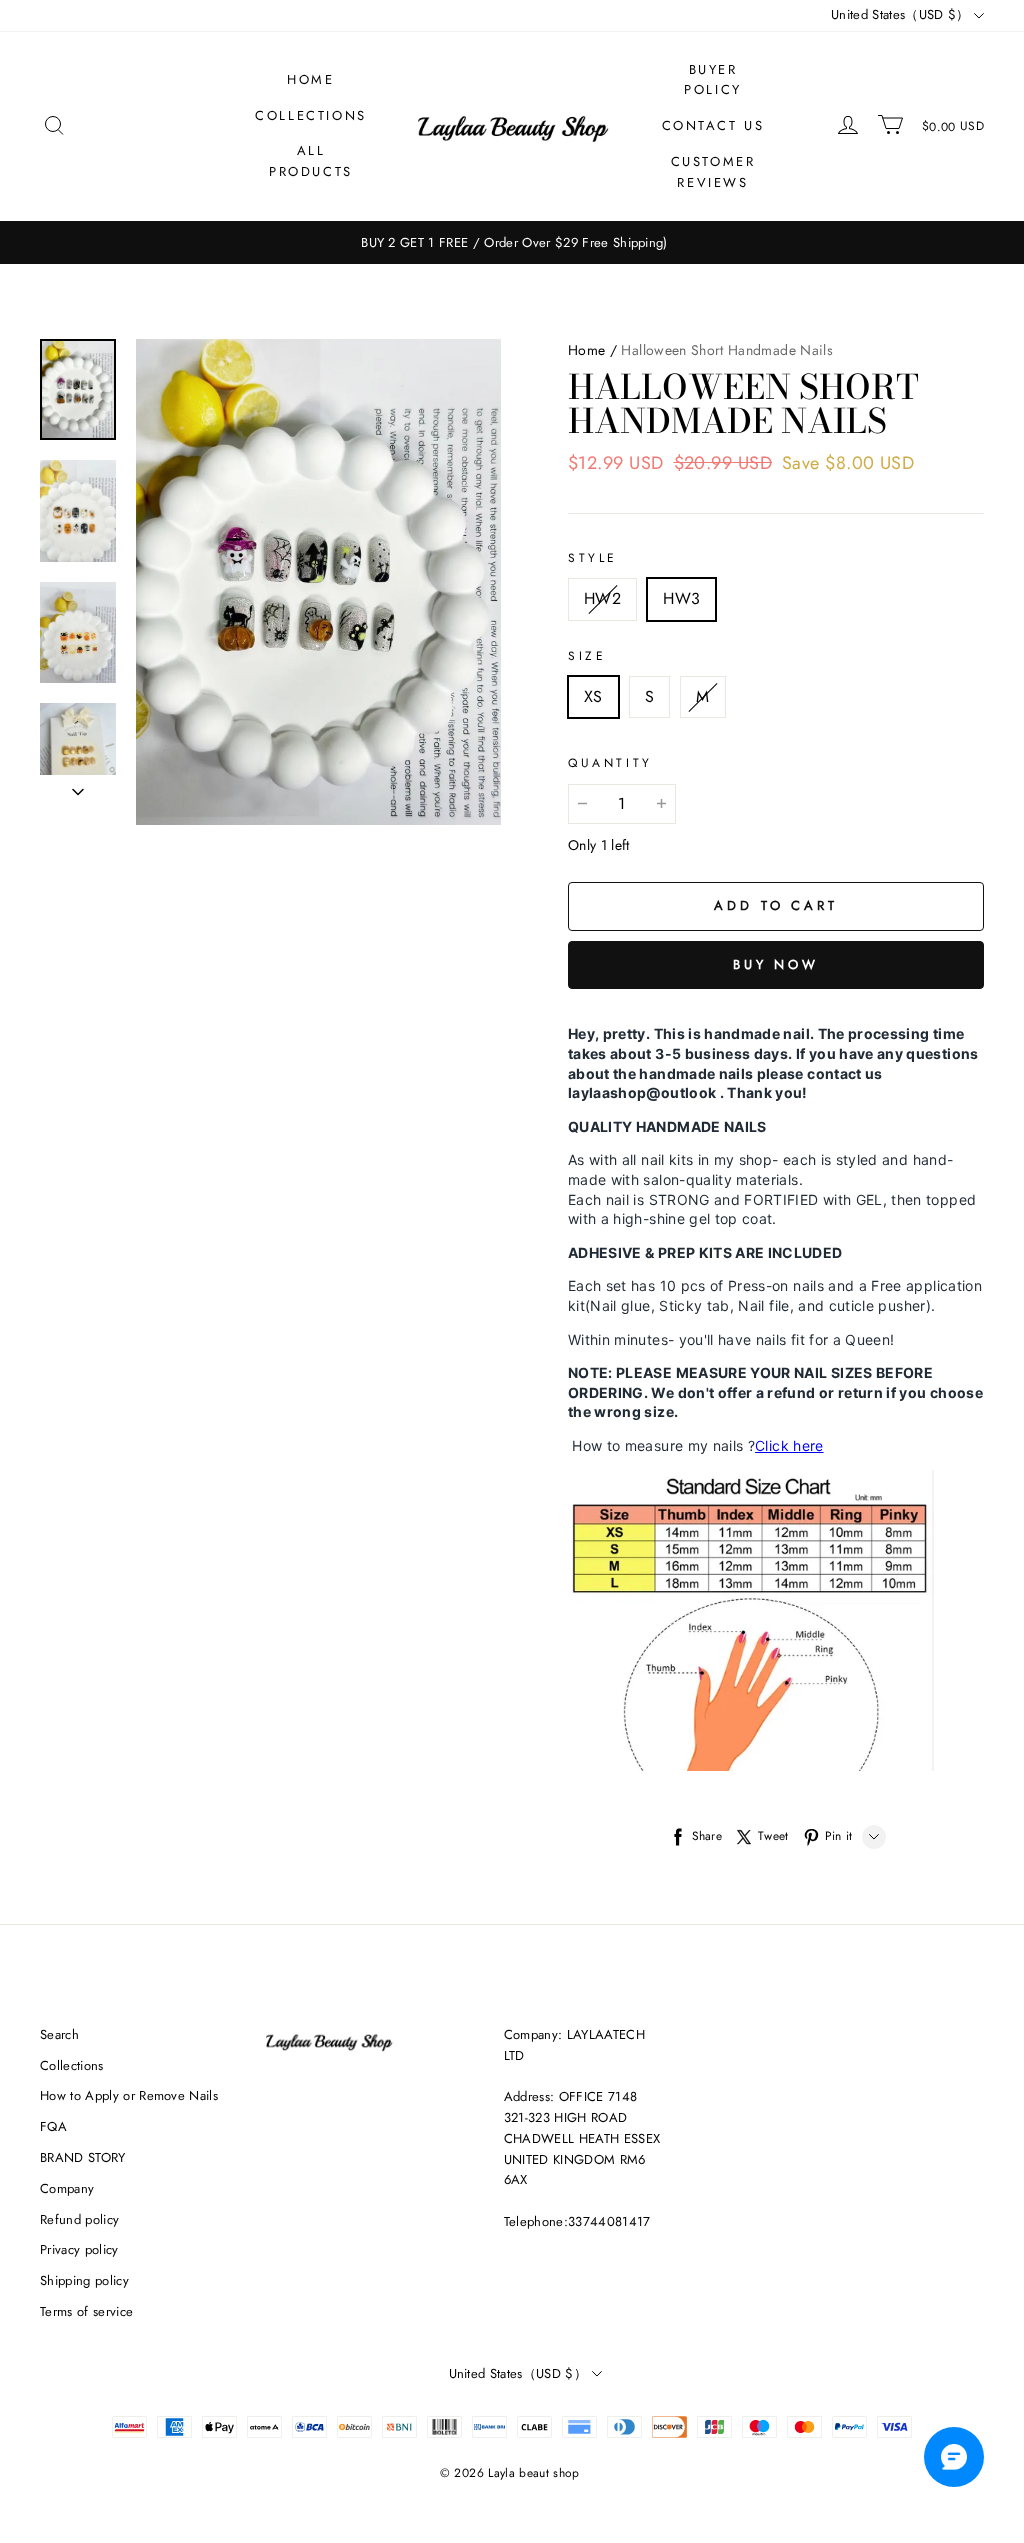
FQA (53, 2126)
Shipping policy (84, 2280)
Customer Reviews (713, 172)
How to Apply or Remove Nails (129, 2095)
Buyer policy (713, 80)
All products (311, 161)
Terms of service (86, 2311)
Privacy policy (79, 2249)
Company (67, 2188)
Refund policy (79, 2219)
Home (310, 79)
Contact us (713, 125)
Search (59, 2034)
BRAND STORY (83, 2157)
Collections (311, 115)
